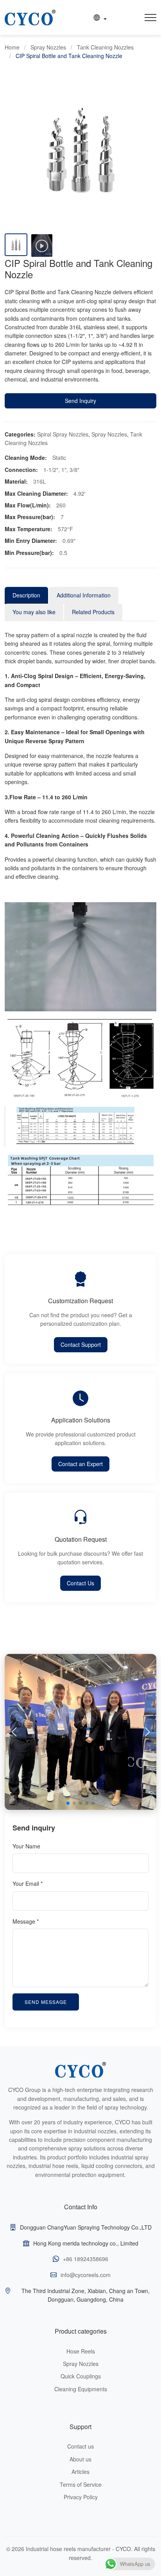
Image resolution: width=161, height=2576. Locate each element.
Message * (26, 1921)
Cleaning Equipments (81, 2389)
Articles (80, 2472)
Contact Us (80, 1583)
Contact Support (81, 1345)
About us (80, 2459)
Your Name (26, 1846)
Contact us (80, 2446)
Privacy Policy (81, 2497)
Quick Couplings (81, 2376)
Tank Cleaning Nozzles (105, 47)
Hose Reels (81, 2351)
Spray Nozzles (48, 47)
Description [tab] (26, 595)
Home (12, 47)
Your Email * (28, 1883)
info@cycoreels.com (86, 2275)
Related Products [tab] (93, 612)
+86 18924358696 (86, 2259)
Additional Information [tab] (84, 595)
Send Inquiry (80, 401)
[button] (147, 1732)
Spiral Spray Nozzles (63, 434)
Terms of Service (81, 2484)
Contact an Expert (80, 1464)
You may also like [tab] (34, 612)
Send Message (46, 2002)
